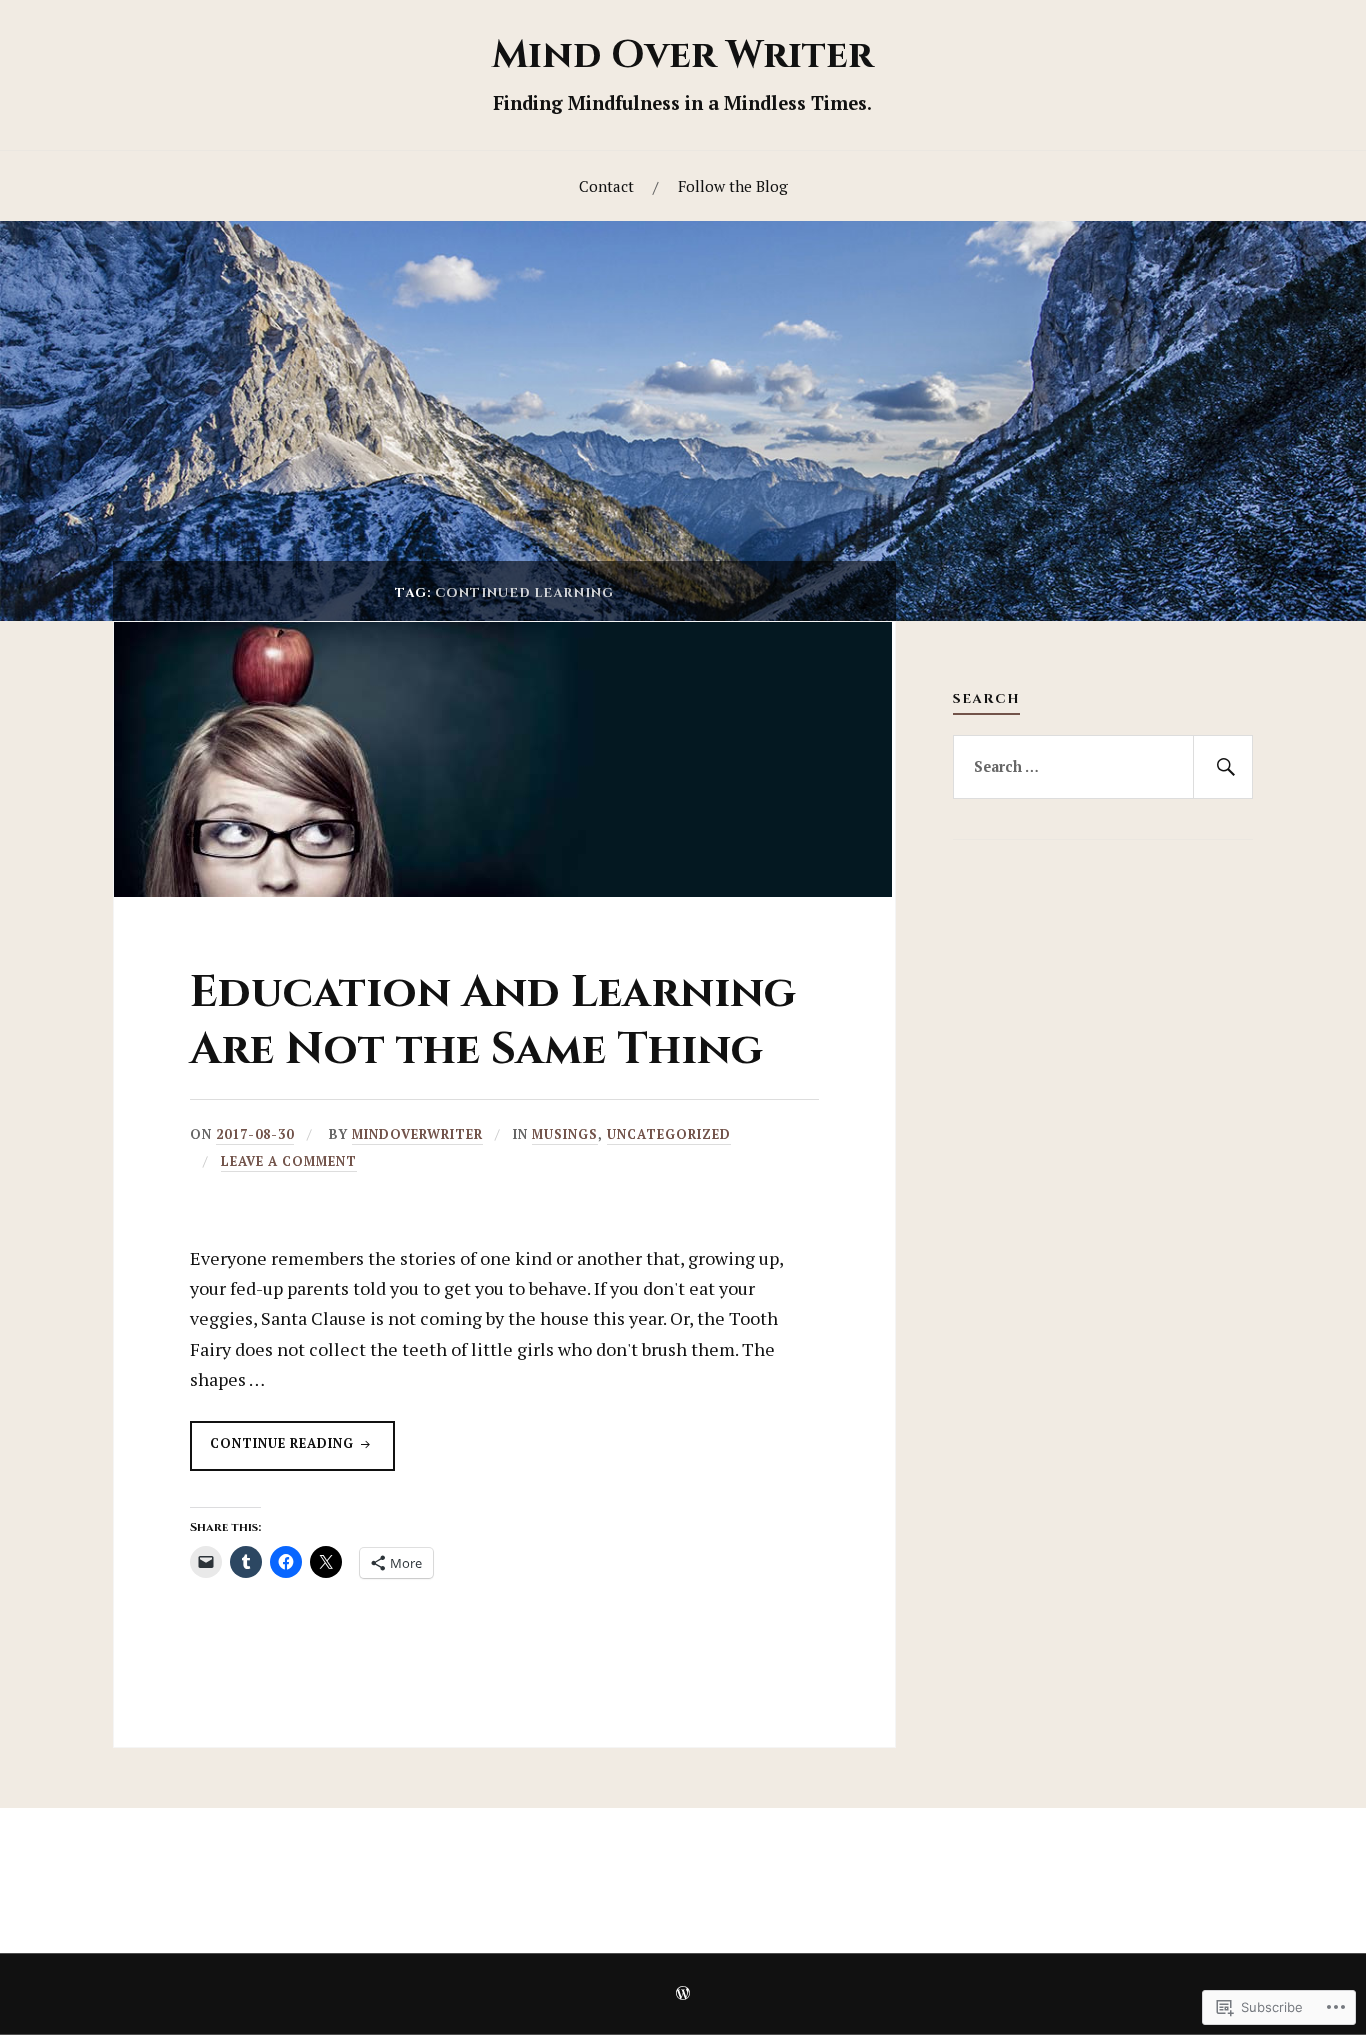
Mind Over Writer (682, 55)
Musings (565, 1134)
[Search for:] (1103, 767)
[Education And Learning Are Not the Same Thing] (503, 890)
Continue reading (274, 1452)
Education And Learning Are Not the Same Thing (493, 1021)
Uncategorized (669, 1134)
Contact (606, 186)
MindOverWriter (417, 1134)
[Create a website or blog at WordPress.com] (683, 1994)
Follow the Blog (733, 186)
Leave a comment (289, 1161)
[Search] (1223, 767)
